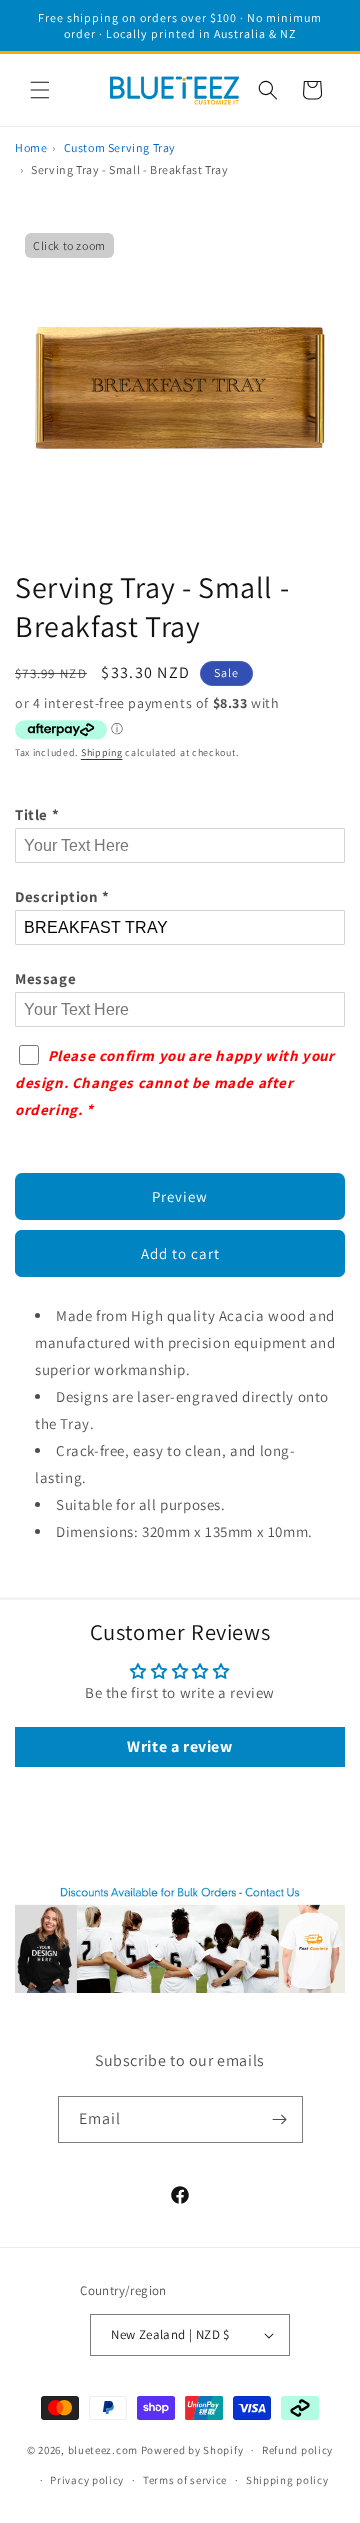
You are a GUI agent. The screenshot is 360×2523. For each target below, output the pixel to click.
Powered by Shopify (192, 2450)
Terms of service (185, 2480)
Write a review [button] (179, 1746)
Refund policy (297, 2450)
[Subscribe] (280, 2119)
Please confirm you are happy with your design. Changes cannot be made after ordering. (174, 1082)
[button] (40, 90)
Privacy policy (87, 2480)
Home (31, 147)
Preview (180, 1196)
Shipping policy (287, 2480)
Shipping (102, 752)
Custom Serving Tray (120, 147)
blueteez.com (103, 2450)
